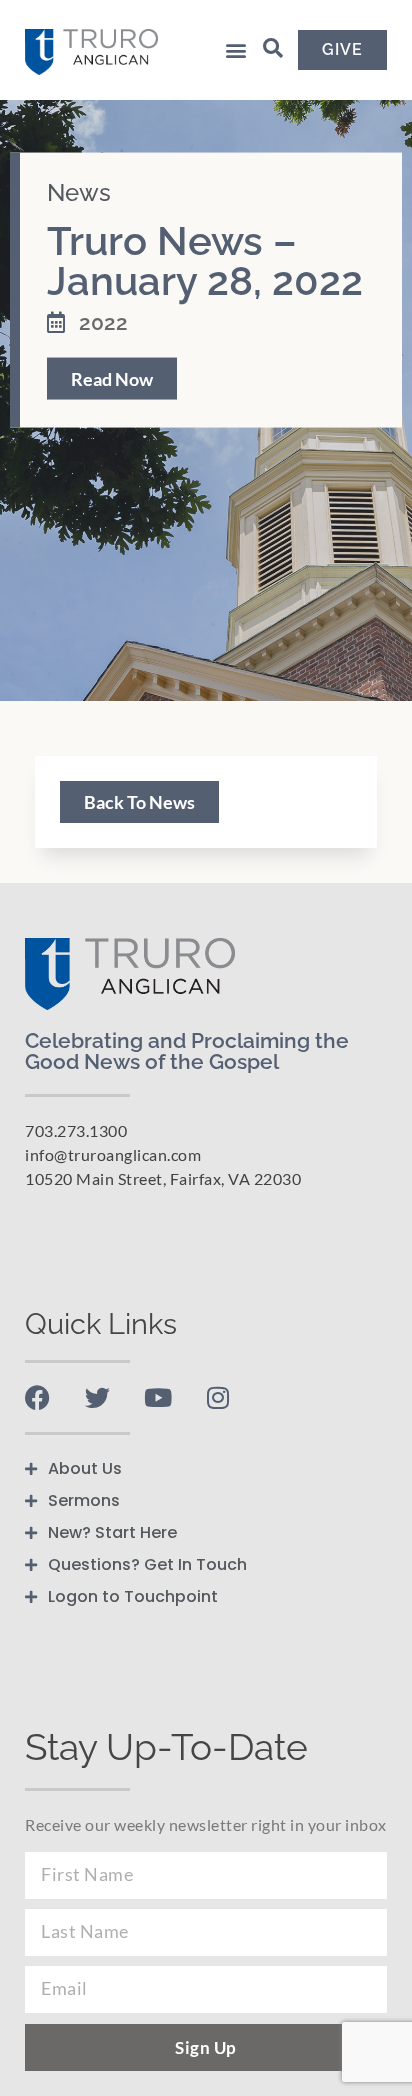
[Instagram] (217, 1397)
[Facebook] (37, 1397)
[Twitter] (97, 1397)
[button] (236, 49)
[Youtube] (157, 1397)
